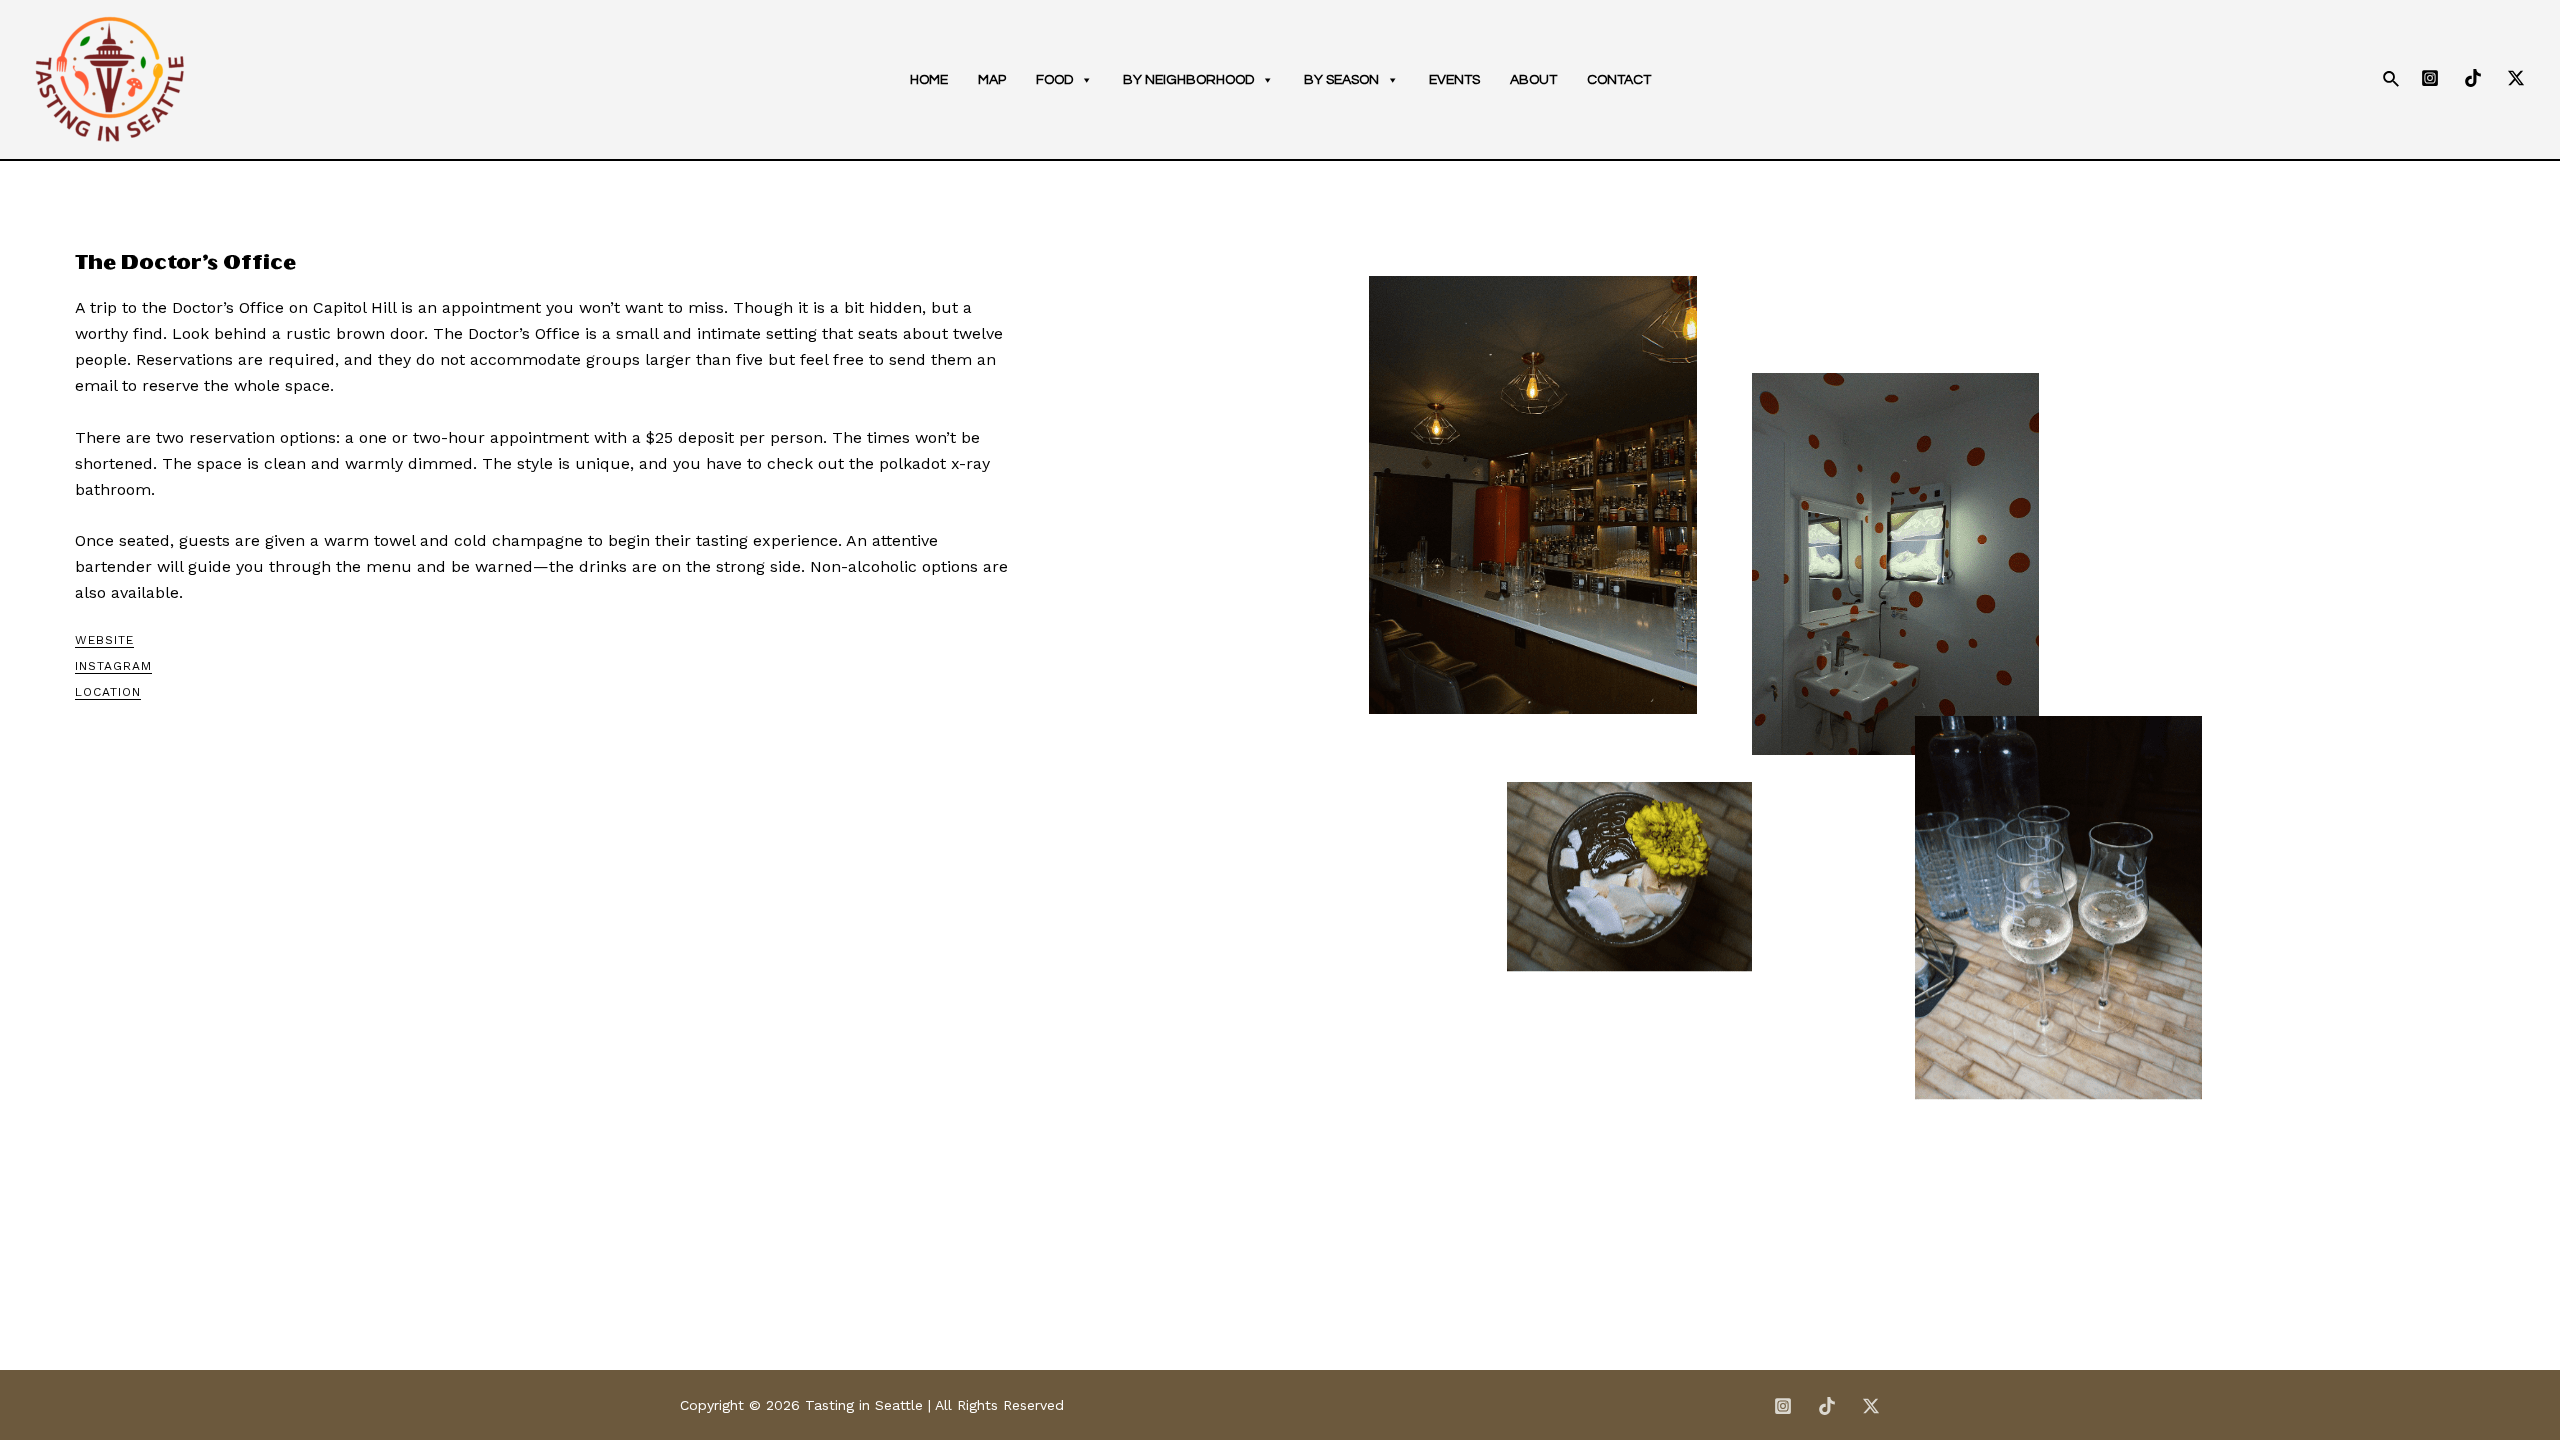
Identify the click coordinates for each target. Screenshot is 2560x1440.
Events (1454, 80)
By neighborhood (1188, 80)
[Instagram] (2430, 78)
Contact (1619, 80)
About (1533, 80)
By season (1341, 80)
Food (1054, 80)
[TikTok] (2473, 78)
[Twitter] (2516, 78)
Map (992, 80)
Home (929, 80)
